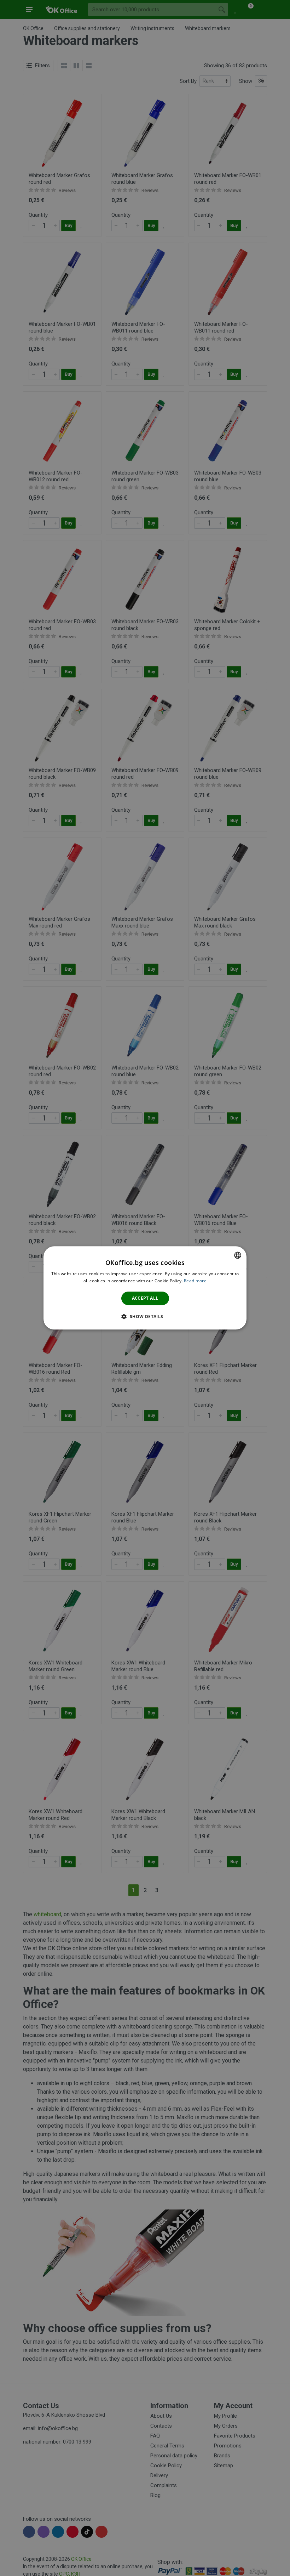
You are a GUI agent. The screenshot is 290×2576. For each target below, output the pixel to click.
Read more (195, 1281)
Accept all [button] (145, 1298)
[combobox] (238, 1255)
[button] (145, 1317)
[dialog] (145, 1288)
